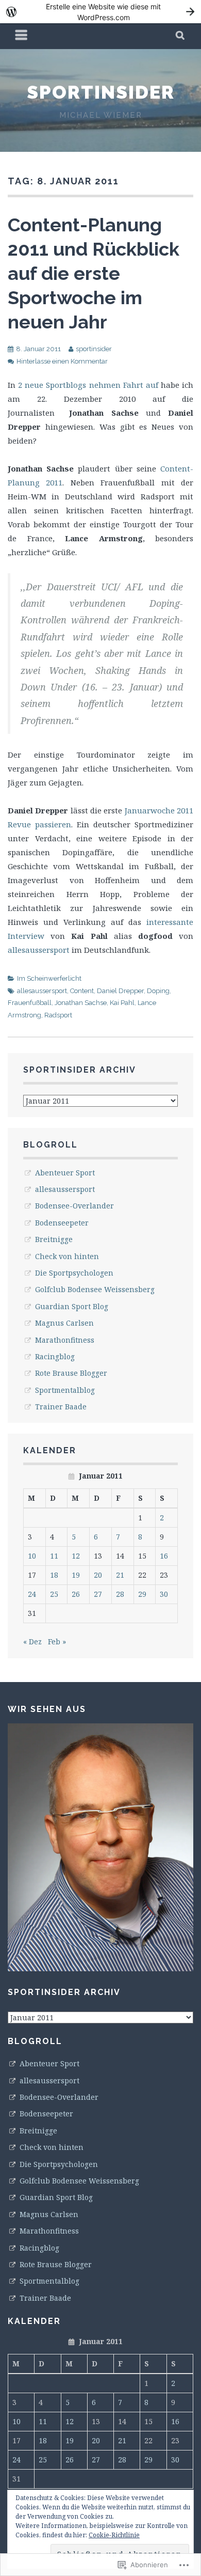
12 (76, 1556)
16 (164, 1556)
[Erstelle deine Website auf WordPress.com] (100, 12)
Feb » (57, 1642)
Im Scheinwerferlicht (49, 978)
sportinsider (101, 92)
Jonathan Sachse (81, 1003)
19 (76, 1575)
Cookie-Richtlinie (114, 2535)
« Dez (32, 1642)
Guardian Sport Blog (72, 1306)
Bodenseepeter (62, 1223)
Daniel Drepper (120, 991)
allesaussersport (39, 950)
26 (76, 1594)
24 (32, 1594)
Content (82, 991)
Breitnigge (54, 1239)
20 (98, 1575)
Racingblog (55, 1356)
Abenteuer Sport (65, 1173)
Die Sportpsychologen (74, 1273)
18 (54, 1575)
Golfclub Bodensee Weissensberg (95, 1289)
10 (32, 1556)
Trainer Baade (61, 1407)
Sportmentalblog (65, 1390)
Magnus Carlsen (64, 1323)
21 (120, 1575)
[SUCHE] (181, 36)
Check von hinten (67, 1256)
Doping (158, 991)
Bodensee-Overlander (74, 1206)
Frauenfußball (30, 1003)
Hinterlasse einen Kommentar (62, 361)
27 (98, 1594)
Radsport (58, 1015)
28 (120, 1594)
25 (54, 1594)
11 (54, 1556)
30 (164, 1594)
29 (142, 1594)
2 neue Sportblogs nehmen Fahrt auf (87, 385)
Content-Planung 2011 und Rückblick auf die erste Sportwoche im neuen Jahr (94, 273)
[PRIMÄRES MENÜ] (22, 36)
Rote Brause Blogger (71, 1373)
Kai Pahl (122, 1003)
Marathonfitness (65, 1340)
